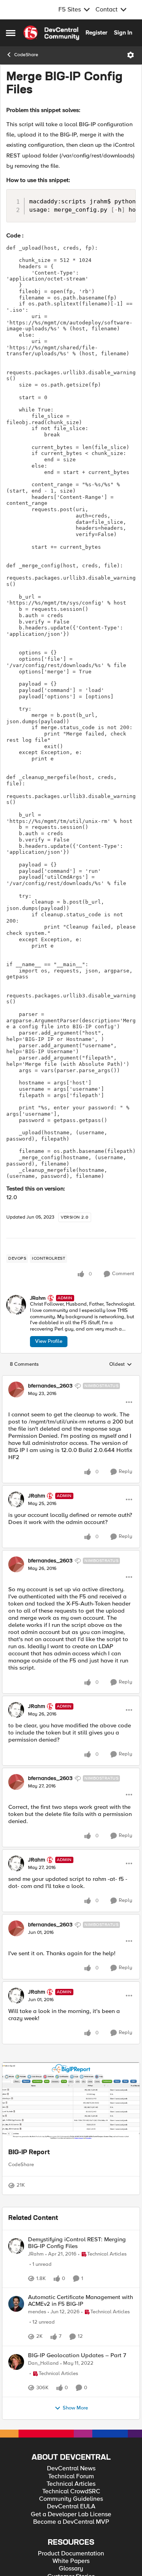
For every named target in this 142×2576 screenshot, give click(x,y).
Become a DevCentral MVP (71, 2522)
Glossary (71, 2569)
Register (96, 32)
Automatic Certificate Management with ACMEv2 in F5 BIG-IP (80, 2300)
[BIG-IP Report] (71, 2102)
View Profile (49, 1341)
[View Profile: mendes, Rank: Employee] (16, 2304)
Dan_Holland (43, 2363)
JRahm (38, 1298)
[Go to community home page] (51, 33)
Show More (75, 2408)
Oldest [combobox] (121, 1365)
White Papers (71, 2561)
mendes (37, 2312)
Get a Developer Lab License (71, 2514)
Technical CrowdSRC (71, 2492)
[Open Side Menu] (11, 33)
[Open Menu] (131, 55)
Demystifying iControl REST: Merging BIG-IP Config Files (77, 2243)
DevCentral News (71, 2469)
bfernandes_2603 (50, 1386)
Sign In (123, 32)
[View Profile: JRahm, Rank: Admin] (16, 1305)
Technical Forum (71, 2476)
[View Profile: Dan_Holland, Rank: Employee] (16, 2362)
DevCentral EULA (71, 2507)
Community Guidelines (71, 2499)
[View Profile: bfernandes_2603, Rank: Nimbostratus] (16, 1389)
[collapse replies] (71, 1379)
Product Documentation (71, 2554)
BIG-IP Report (29, 2153)
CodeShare (26, 55)
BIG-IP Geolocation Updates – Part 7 (77, 2355)
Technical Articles (71, 2484)
